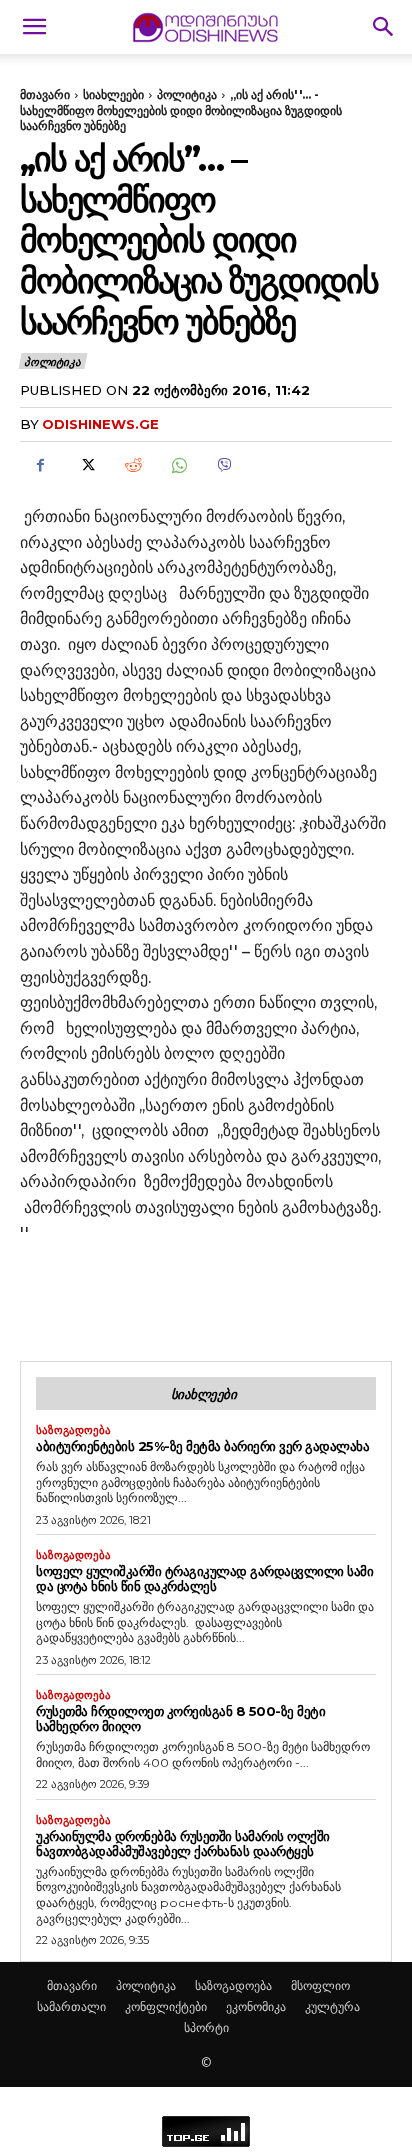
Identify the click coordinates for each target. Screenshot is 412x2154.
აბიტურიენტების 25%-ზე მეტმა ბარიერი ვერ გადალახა (202, 1446)
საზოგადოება (73, 1430)
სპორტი (206, 2027)
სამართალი (71, 2006)
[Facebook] (40, 465)
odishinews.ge (100, 424)
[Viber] (224, 465)
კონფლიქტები (166, 2006)
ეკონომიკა (256, 2006)
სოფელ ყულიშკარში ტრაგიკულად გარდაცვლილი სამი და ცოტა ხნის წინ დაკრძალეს (204, 1578)
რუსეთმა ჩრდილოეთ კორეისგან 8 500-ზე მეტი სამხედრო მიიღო (180, 1718)
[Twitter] (86, 465)
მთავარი (45, 94)
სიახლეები (113, 94)
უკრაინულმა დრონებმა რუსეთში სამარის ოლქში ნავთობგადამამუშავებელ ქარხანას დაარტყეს (183, 1843)
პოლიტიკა (187, 94)
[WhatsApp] (178, 465)
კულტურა (332, 2006)
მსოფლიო (320, 1985)
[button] (34, 27)
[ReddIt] (132, 465)
